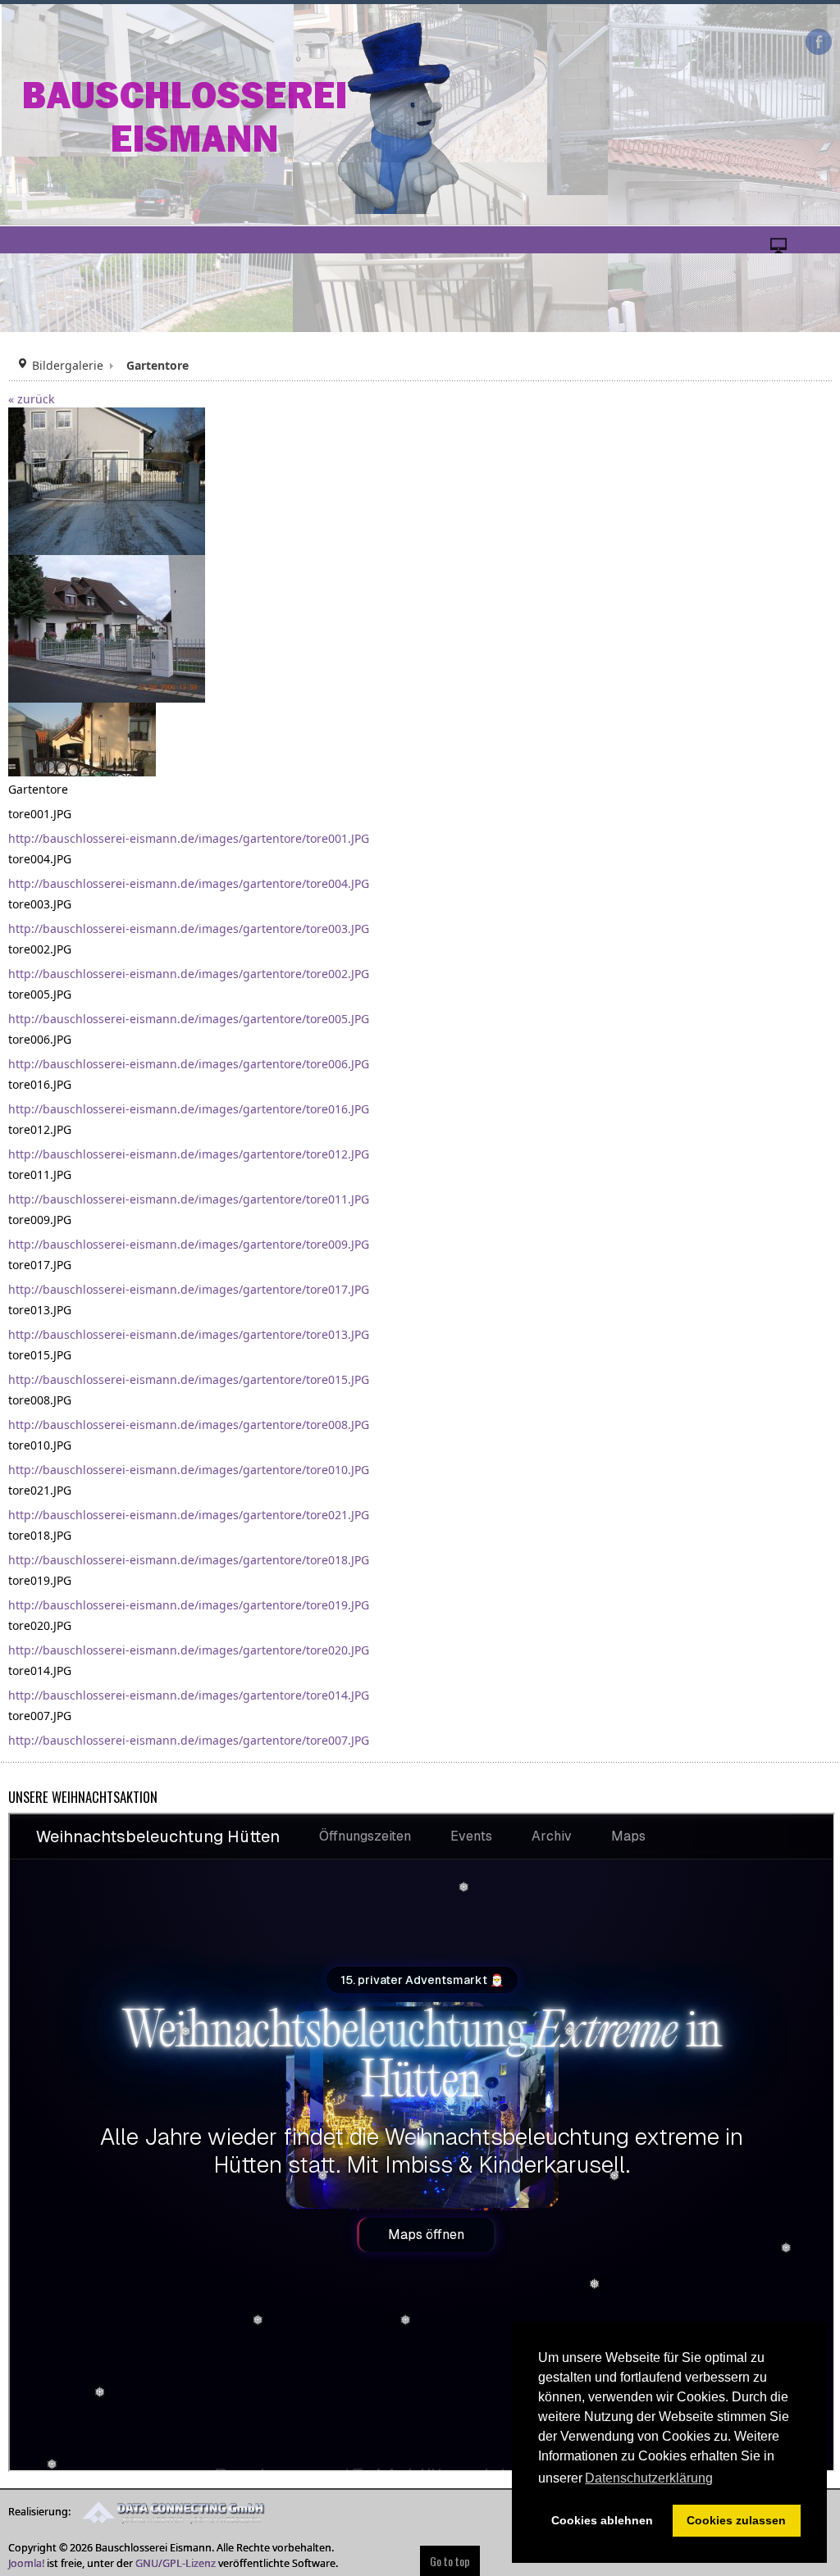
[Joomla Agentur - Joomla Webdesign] (169, 2512)
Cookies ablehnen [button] (602, 2520)
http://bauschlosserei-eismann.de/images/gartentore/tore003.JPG (189, 928)
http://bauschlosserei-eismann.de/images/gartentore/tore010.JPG (189, 1470)
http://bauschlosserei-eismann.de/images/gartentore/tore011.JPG (189, 1199)
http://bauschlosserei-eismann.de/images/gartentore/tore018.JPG (189, 1560)
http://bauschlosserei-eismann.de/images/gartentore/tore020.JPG (189, 1650)
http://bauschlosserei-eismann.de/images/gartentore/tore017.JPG (189, 1289)
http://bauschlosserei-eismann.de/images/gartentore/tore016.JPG (189, 1109)
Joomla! (26, 2563)
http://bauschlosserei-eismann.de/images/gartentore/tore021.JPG (189, 1515)
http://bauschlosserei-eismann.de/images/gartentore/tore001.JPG (189, 838)
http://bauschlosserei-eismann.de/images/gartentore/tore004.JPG (189, 883)
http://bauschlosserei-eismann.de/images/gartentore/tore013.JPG (189, 1334)
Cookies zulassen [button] (736, 2520)
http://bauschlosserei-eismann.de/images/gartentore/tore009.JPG (189, 1244)
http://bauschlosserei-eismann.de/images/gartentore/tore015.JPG (189, 1379)
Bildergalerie (68, 365)
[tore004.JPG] (107, 628)
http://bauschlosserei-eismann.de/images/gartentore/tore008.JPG (189, 1425)
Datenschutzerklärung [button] (649, 2478)
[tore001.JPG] (107, 480)
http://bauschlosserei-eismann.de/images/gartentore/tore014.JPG (189, 1695)
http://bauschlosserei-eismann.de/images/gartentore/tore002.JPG (189, 974)
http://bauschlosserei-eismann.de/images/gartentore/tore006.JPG (189, 1064)
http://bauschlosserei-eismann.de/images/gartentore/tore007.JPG (189, 1740)
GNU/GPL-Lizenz (176, 2563)
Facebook (819, 42)
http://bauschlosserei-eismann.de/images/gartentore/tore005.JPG (189, 1019)
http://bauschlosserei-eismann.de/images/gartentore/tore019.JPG (189, 1605)
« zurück (31, 399)
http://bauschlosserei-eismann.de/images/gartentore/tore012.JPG (189, 1154)
